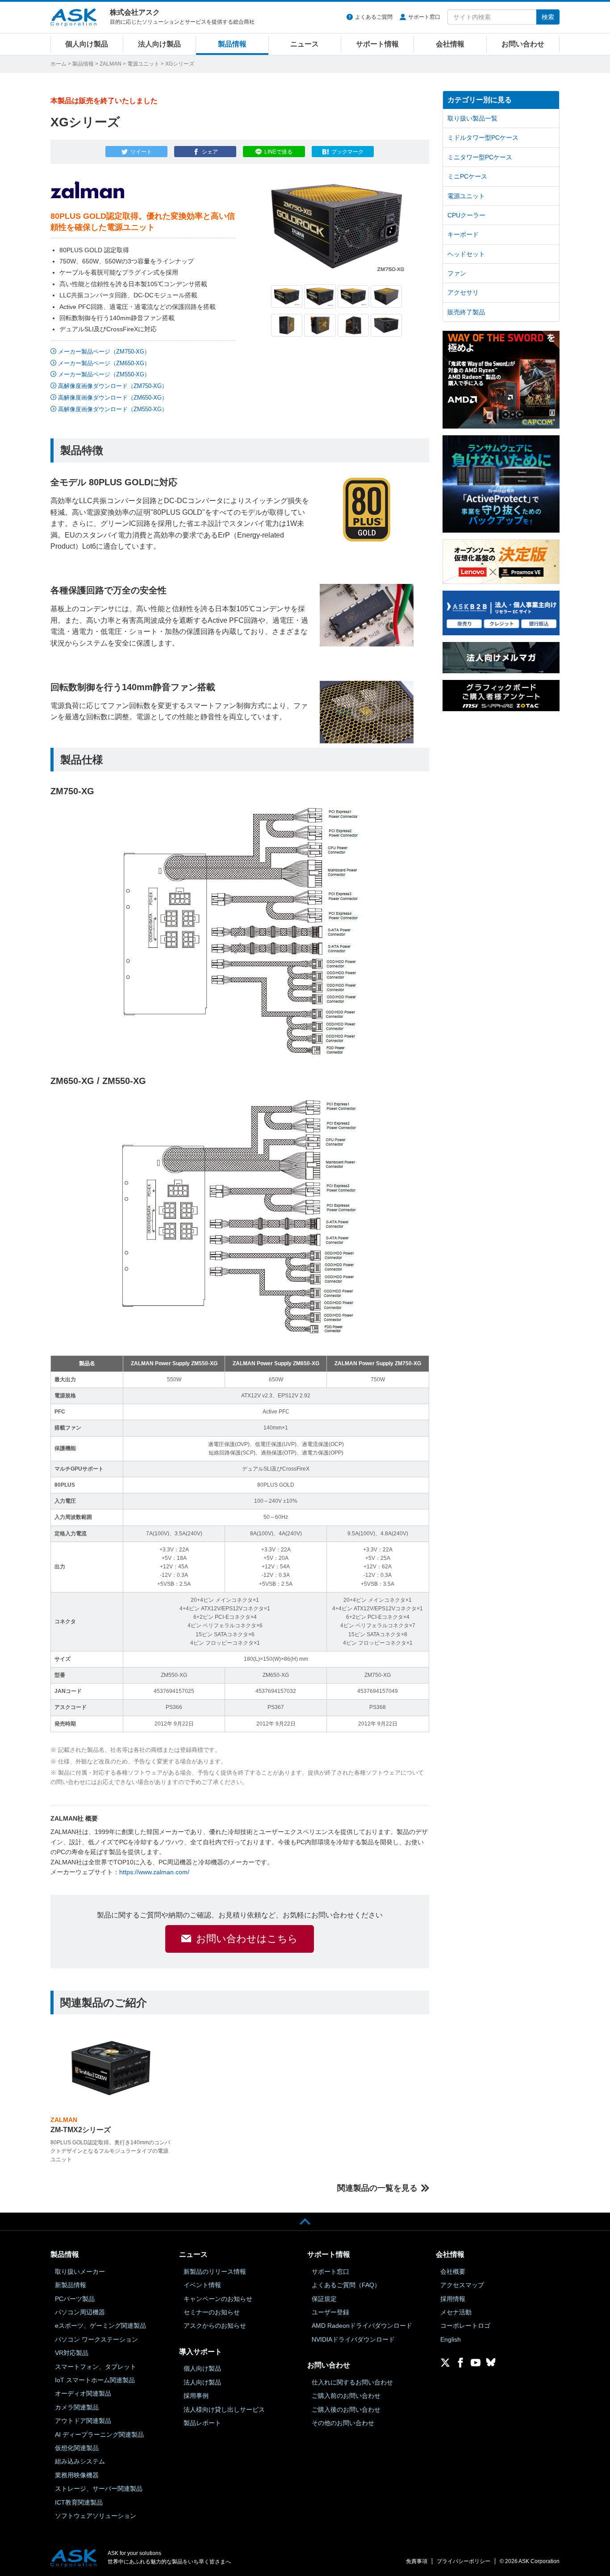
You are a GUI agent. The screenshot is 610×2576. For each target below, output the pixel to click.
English (451, 2339)
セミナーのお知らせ (212, 2312)
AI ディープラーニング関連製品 (99, 2434)
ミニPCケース (467, 176)
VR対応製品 (72, 2353)
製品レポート (202, 2423)
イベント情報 (202, 2285)
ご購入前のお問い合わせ (346, 2396)
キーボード (463, 234)
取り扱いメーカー (80, 2272)
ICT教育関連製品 (79, 2502)
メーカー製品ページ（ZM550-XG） (104, 374)
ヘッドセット (466, 254)
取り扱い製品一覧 (472, 118)
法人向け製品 (159, 44)
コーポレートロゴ (465, 2326)
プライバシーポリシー (464, 2561)
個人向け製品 (87, 44)
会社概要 (453, 2272)
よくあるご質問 (374, 17)
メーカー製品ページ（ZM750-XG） (104, 352)
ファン (457, 273)
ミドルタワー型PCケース (483, 138)
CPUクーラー (466, 215)
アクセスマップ (462, 2285)
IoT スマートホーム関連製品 (95, 2380)
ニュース (305, 44)
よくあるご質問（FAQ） (346, 2285)
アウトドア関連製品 (83, 2421)
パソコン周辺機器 (80, 2312)
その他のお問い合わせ (343, 2423)
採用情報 (453, 2299)
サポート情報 (377, 44)
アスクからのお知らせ (215, 2326)
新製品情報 (71, 2285)
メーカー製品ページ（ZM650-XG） (104, 363)
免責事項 (417, 2561)
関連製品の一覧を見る (377, 2188)
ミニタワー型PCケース (480, 157)
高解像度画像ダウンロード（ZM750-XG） (113, 386)
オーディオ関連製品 (83, 2393)
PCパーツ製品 (75, 2299)
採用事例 (196, 2396)
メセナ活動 (456, 2312)
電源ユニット (143, 64)
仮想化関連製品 (77, 2448)
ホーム (58, 64)
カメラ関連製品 (77, 2407)
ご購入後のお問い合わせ (346, 2409)
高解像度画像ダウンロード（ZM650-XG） (113, 398)
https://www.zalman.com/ (154, 1872)
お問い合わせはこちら (247, 1939)
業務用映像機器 (77, 2475)
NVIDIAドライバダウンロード (353, 2339)
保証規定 (324, 2299)
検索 (548, 17)
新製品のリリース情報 (215, 2272)
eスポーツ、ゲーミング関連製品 (100, 2326)
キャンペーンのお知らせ (218, 2299)
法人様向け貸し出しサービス (224, 2409)
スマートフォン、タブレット (96, 2367)
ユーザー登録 (330, 2312)
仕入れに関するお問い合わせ (352, 2382)
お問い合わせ (523, 44)
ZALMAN (111, 64)
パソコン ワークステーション (96, 2339)
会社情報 (450, 44)
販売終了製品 (466, 312)
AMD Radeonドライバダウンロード (362, 2326)
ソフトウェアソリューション (96, 2516)
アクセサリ (463, 292)
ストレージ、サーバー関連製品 (99, 2488)
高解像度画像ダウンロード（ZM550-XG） (113, 409)
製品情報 (232, 44)
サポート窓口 (424, 17)
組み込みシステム (80, 2461)
